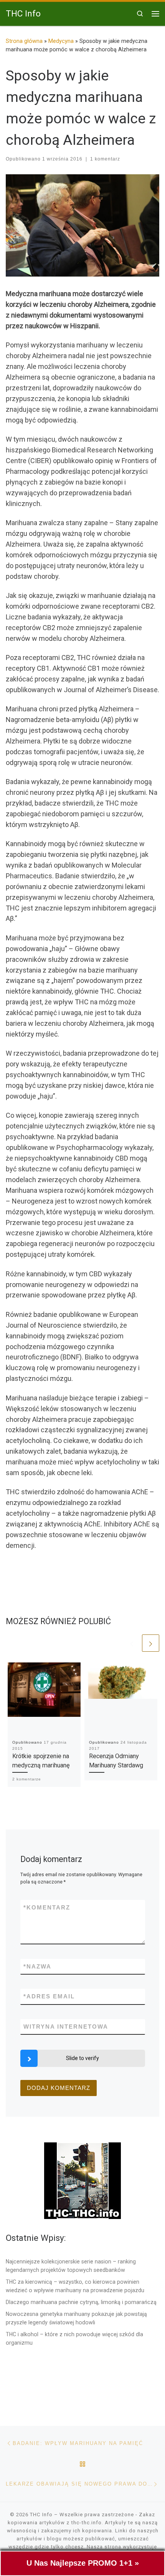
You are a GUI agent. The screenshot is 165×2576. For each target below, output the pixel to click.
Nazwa (37, 1966)
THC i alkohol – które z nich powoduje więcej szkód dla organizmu (74, 2339)
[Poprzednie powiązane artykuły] (132, 1643)
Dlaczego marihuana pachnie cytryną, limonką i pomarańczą (81, 2302)
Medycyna (61, 41)
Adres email (49, 1996)
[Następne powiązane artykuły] (151, 1643)
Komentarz (47, 1907)
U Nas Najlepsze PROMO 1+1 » (83, 2563)
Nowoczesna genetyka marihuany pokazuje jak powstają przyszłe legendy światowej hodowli (76, 2318)
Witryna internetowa (66, 2027)
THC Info (41, 2515)
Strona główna (24, 41)
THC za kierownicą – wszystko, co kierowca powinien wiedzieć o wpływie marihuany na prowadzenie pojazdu (75, 2286)
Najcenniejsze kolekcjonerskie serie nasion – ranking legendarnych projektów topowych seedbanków (71, 2266)
